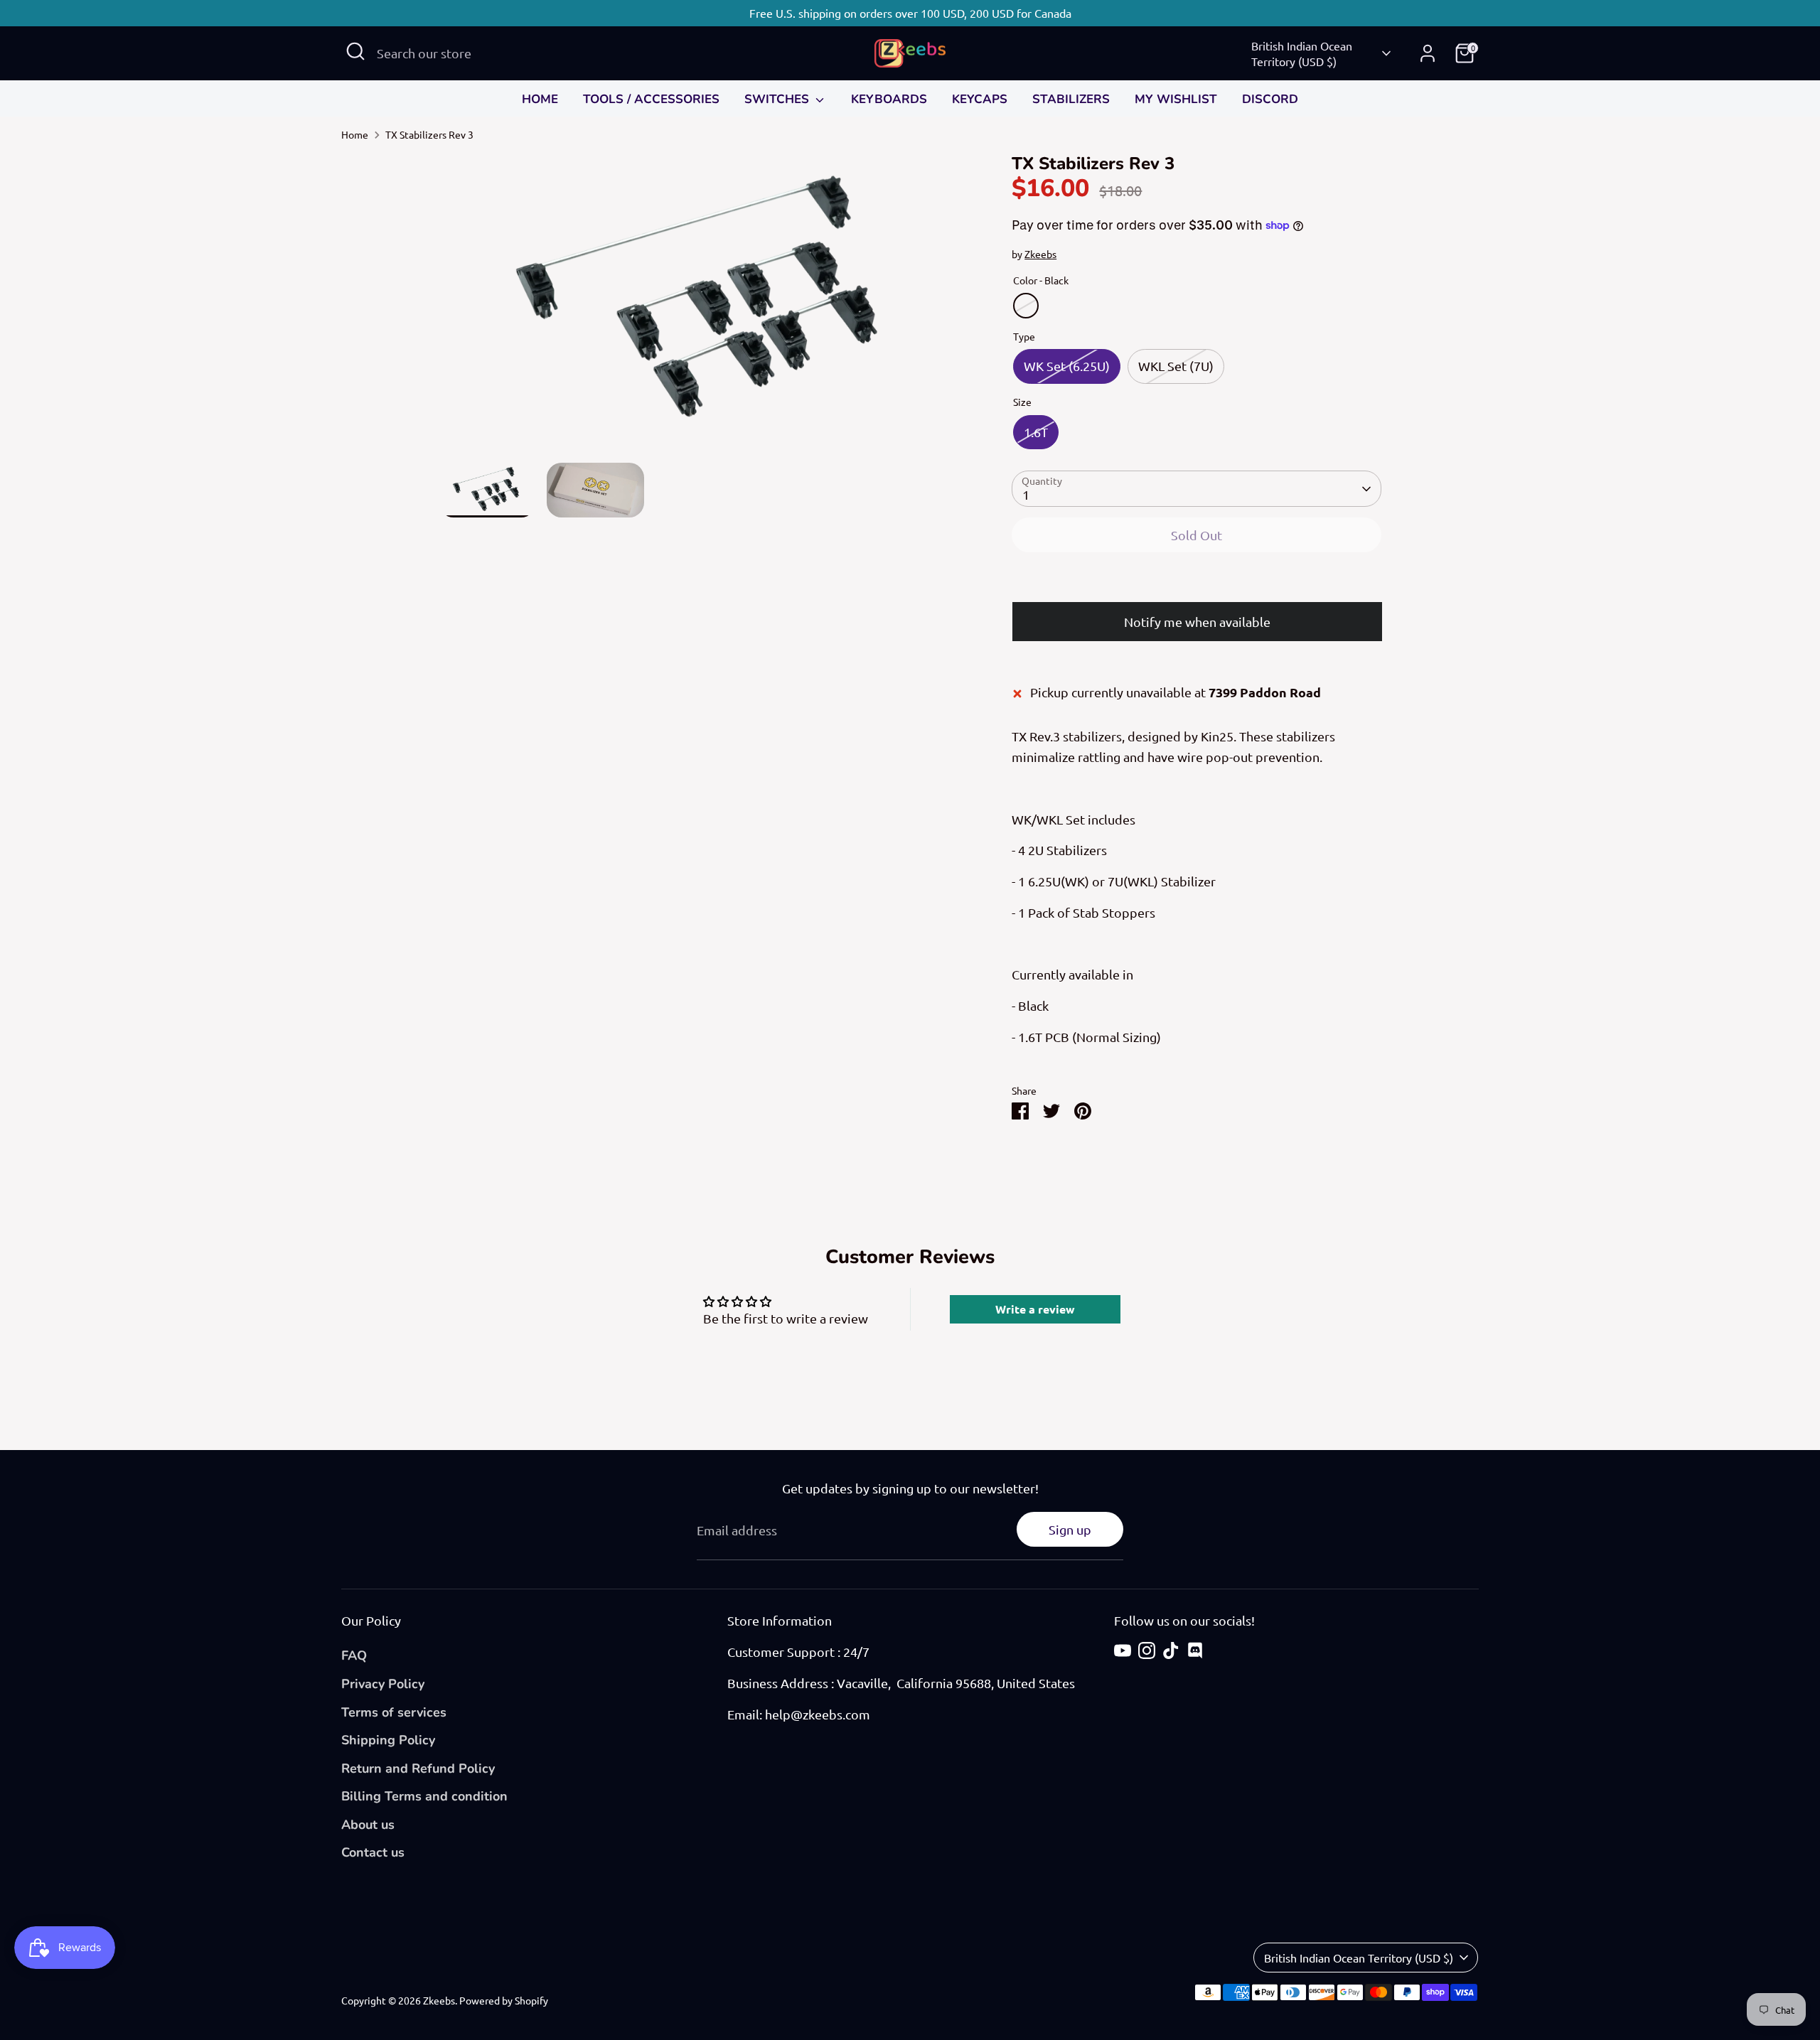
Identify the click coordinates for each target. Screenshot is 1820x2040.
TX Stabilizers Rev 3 (429, 134)
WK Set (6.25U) (1067, 366)
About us (368, 1825)
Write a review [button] (1035, 1309)
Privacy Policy (383, 1684)
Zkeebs (1040, 254)
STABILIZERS (1071, 99)
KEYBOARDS (889, 99)
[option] (704, 308)
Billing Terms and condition (424, 1796)
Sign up (1070, 1529)
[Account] (1428, 53)
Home (355, 134)
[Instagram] (1147, 1650)
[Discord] (1195, 1650)
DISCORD (1270, 99)
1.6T (1036, 432)
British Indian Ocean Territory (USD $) (1302, 53)
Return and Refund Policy (418, 1768)
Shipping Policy (388, 1740)
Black (1026, 306)
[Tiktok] (1171, 1650)
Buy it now (1197, 580)
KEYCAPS (980, 99)
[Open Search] (355, 51)
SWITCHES (778, 99)
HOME (540, 99)
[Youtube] (1123, 1650)
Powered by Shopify (504, 2000)
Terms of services (394, 1712)
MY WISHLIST (1176, 99)
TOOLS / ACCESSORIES (651, 99)
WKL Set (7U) (1176, 366)
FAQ (354, 1655)
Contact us (373, 1852)
